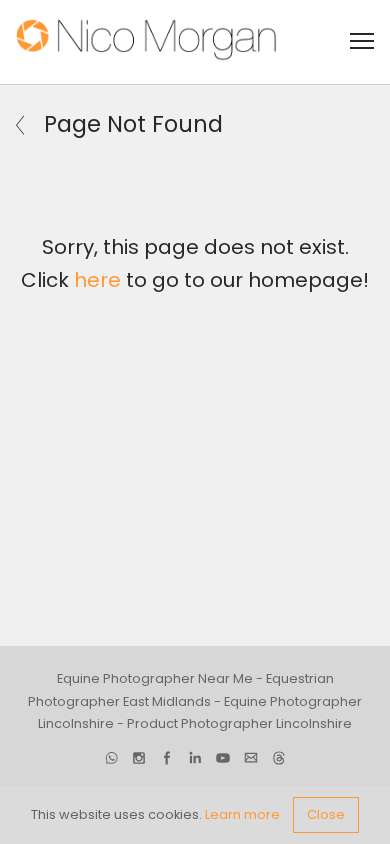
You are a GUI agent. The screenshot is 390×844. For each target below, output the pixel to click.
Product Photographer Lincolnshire (239, 723)
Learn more (242, 814)
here (97, 280)
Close (326, 814)
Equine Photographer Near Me (155, 678)
